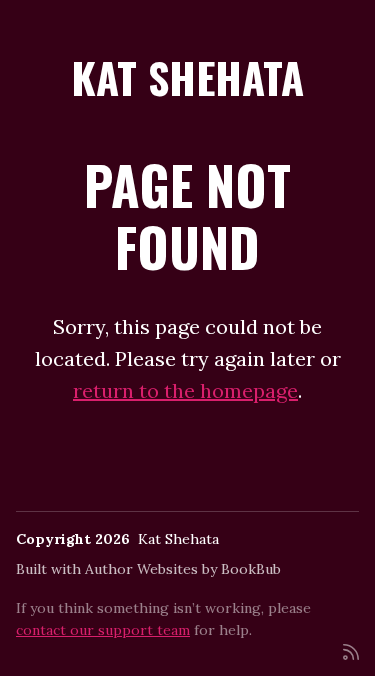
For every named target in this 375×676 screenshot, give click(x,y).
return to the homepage (185, 390)
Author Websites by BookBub (183, 569)
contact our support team (103, 630)
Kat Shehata (187, 77)
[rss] (351, 650)
